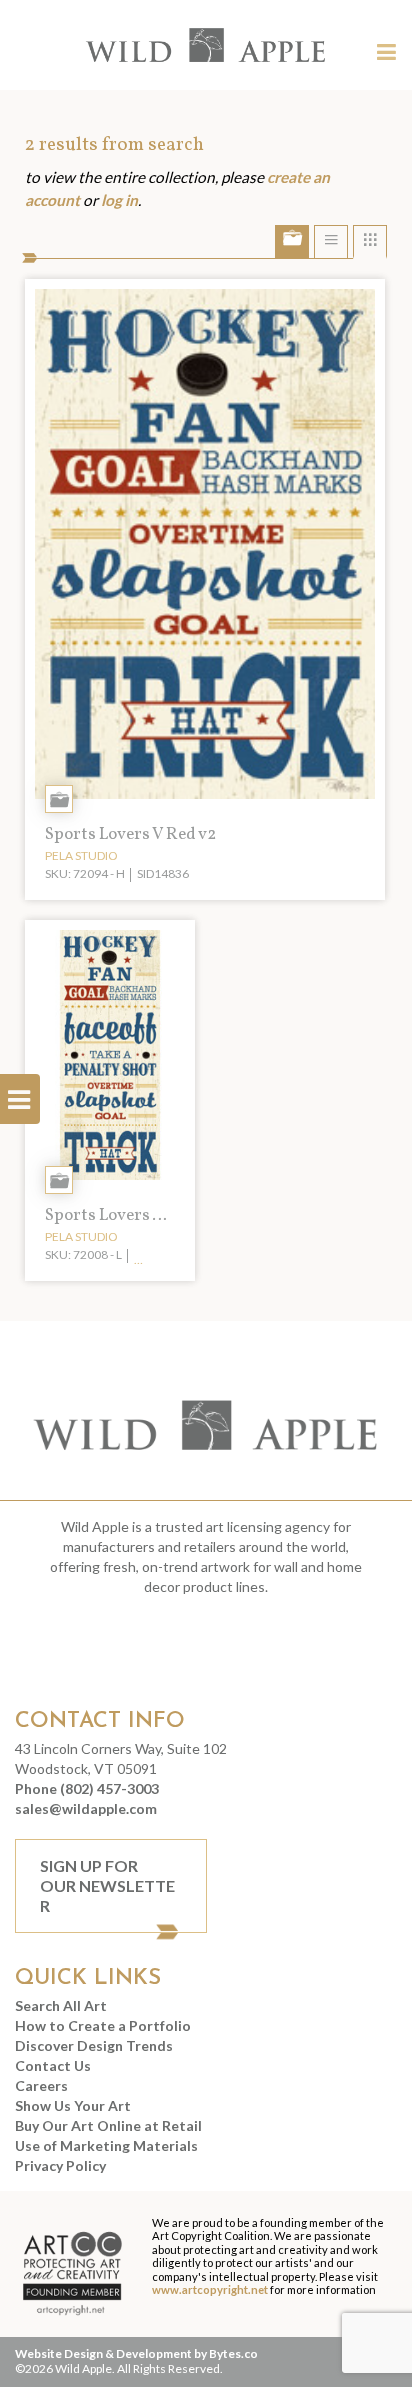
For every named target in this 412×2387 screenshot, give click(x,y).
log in (119, 200)
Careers (41, 2085)
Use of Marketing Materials (106, 2145)
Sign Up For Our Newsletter (107, 1885)
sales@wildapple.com (86, 1808)
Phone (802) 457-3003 (87, 1788)
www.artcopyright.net (210, 2289)
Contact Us (53, 2065)
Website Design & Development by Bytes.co (136, 2353)
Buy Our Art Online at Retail (108, 2125)
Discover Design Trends (94, 2045)
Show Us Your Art (73, 2105)
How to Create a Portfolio (103, 2025)
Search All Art (61, 2005)
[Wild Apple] (206, 45)
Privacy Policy (60, 2165)
